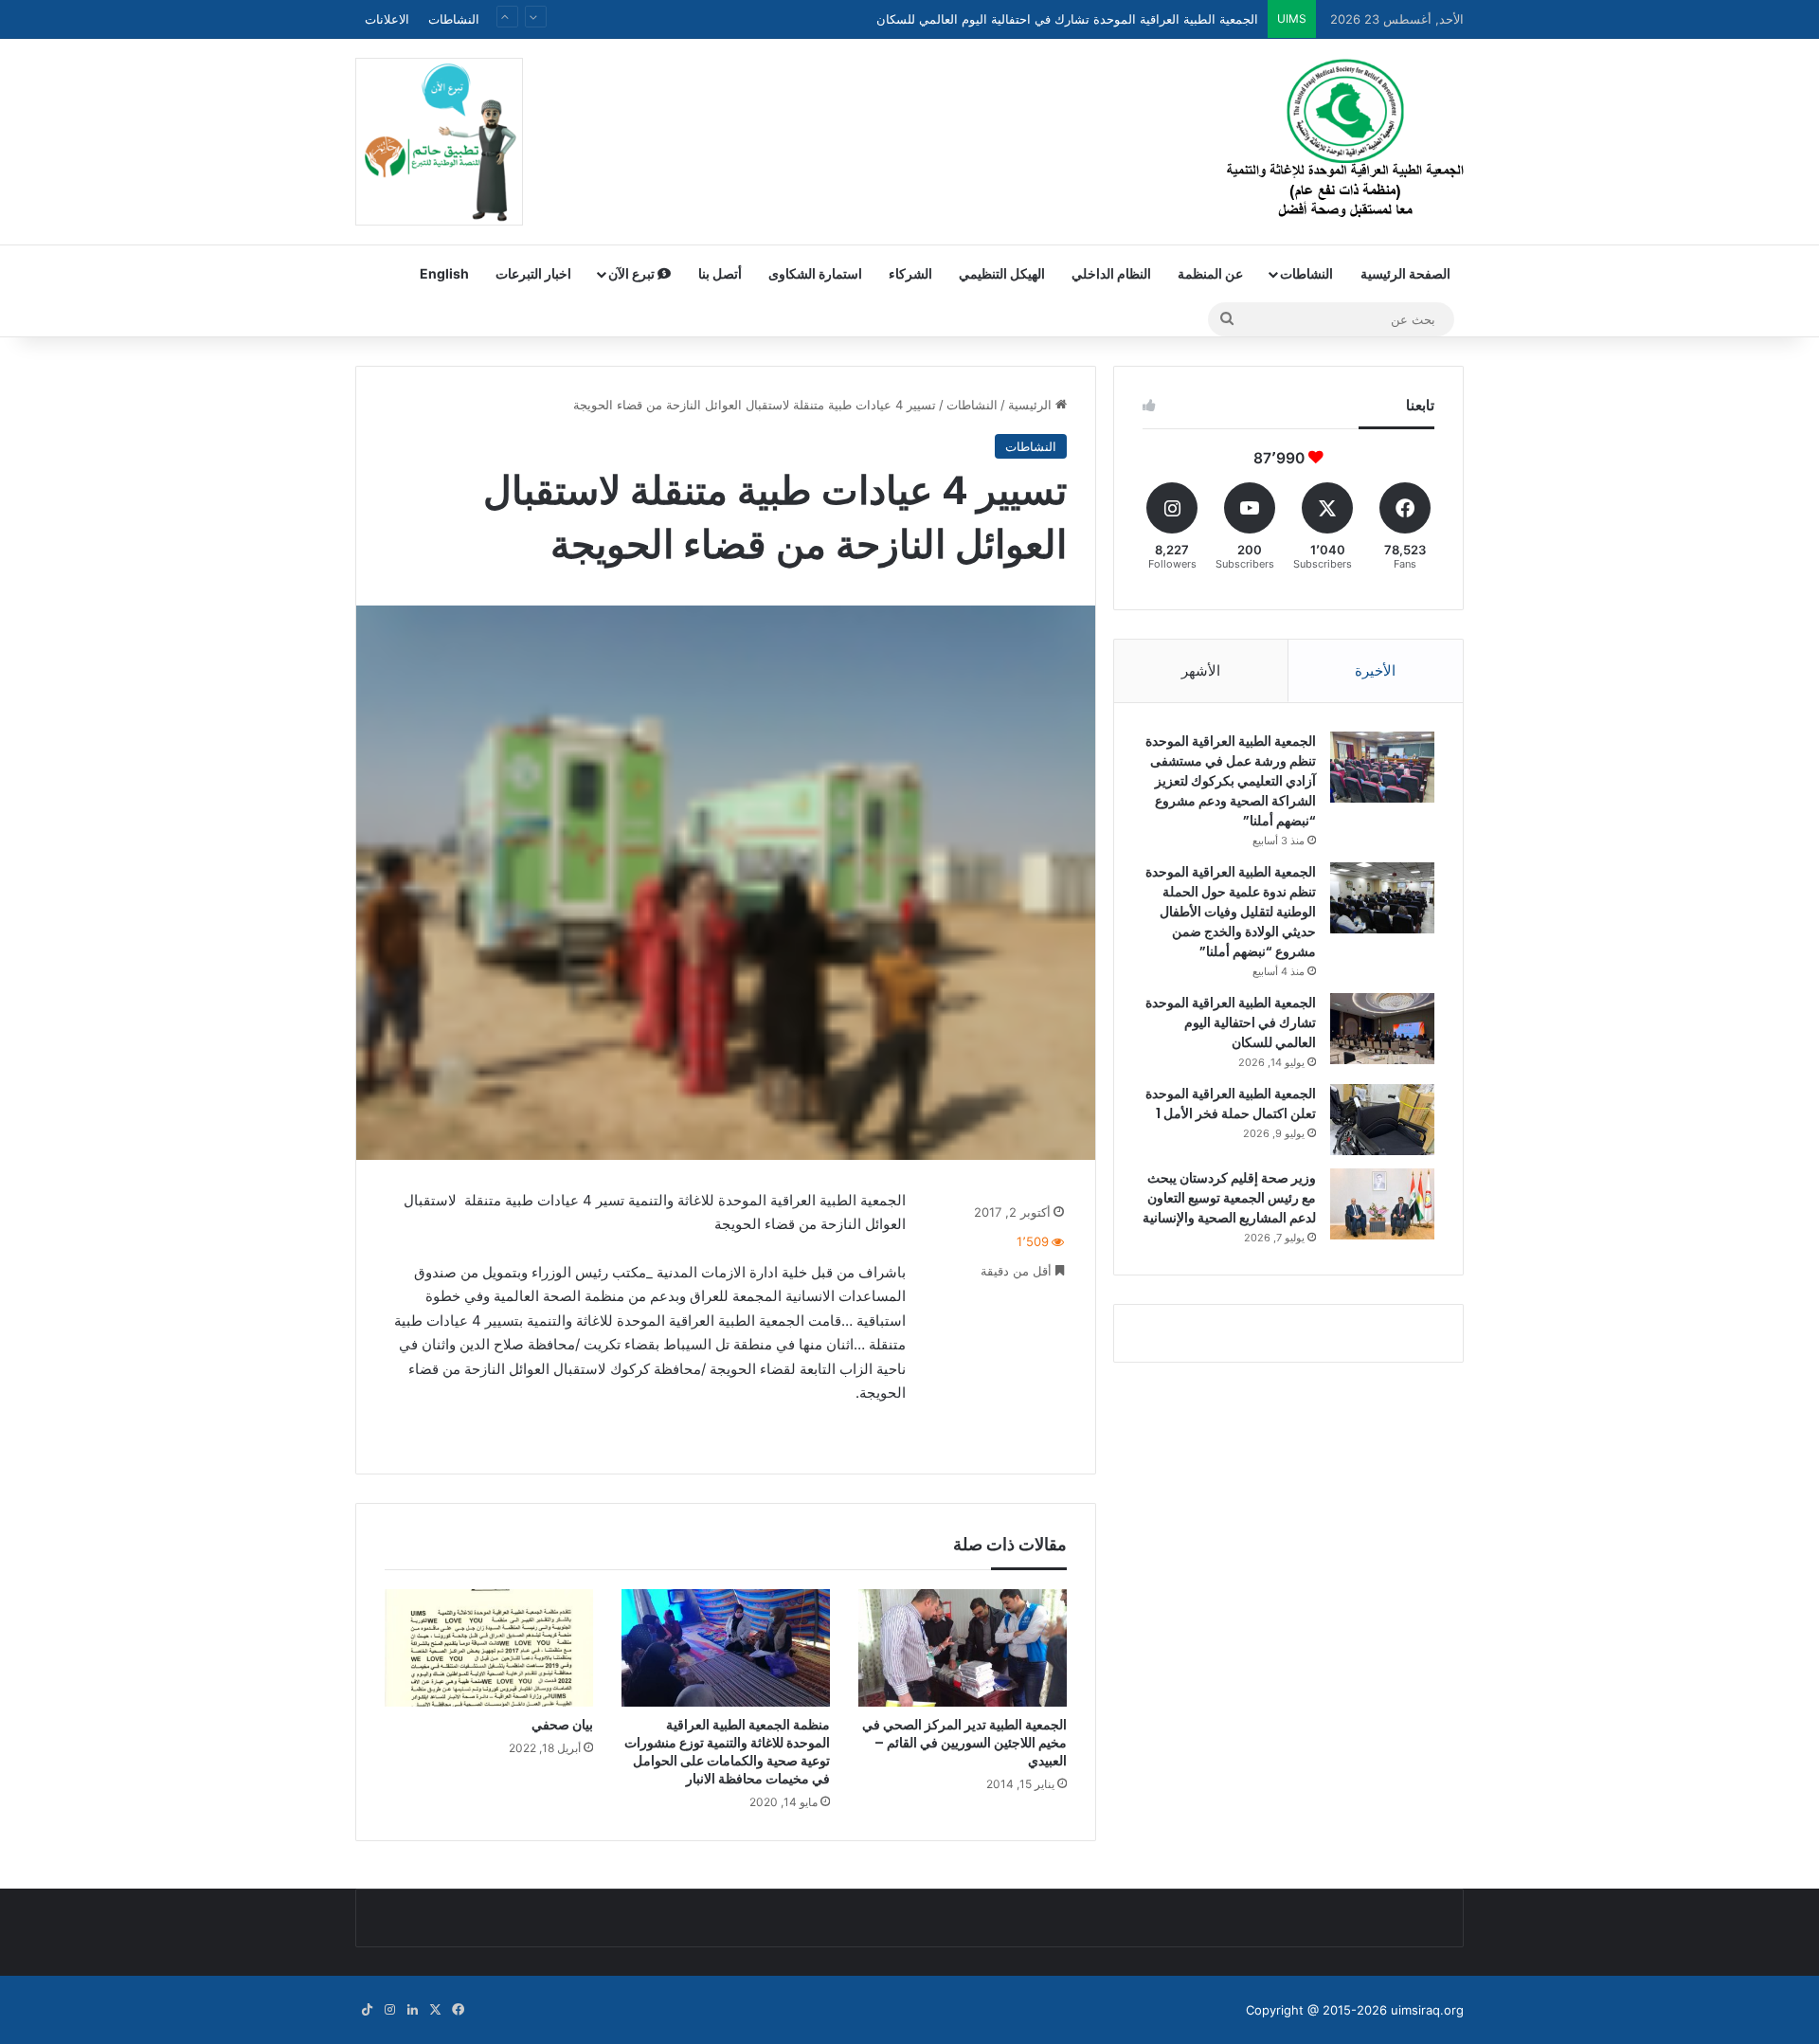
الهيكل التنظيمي (1002, 273)
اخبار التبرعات (533, 273)
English (444, 273)
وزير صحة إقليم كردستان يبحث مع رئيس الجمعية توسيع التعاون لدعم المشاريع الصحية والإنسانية (1229, 1198)
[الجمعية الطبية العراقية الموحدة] (1345, 141)
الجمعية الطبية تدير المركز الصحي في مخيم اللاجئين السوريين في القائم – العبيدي (964, 1743)
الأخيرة (1375, 670)
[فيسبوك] (458, 2010)
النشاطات (454, 19)
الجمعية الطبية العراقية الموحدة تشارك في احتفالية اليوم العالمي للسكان (1231, 1022)
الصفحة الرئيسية (1405, 273)
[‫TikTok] (367, 2010)
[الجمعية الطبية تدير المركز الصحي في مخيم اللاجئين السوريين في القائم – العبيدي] (963, 1648)
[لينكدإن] (412, 2010)
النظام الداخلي (1111, 273)
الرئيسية (1032, 405)
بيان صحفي (562, 1725)
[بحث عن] (1227, 319)
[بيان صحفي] (489, 1648)
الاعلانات (387, 19)
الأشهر (1201, 670)
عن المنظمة (1210, 273)
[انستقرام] (389, 2010)
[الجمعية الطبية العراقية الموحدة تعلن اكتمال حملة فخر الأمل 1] (1382, 1120)
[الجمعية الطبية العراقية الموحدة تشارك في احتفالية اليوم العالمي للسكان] (1382, 1029)
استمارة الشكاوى (815, 273)
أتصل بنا (720, 273)
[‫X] (435, 2010)
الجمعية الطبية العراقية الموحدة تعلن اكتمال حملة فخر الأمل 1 (1231, 1103)
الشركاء (910, 273)
